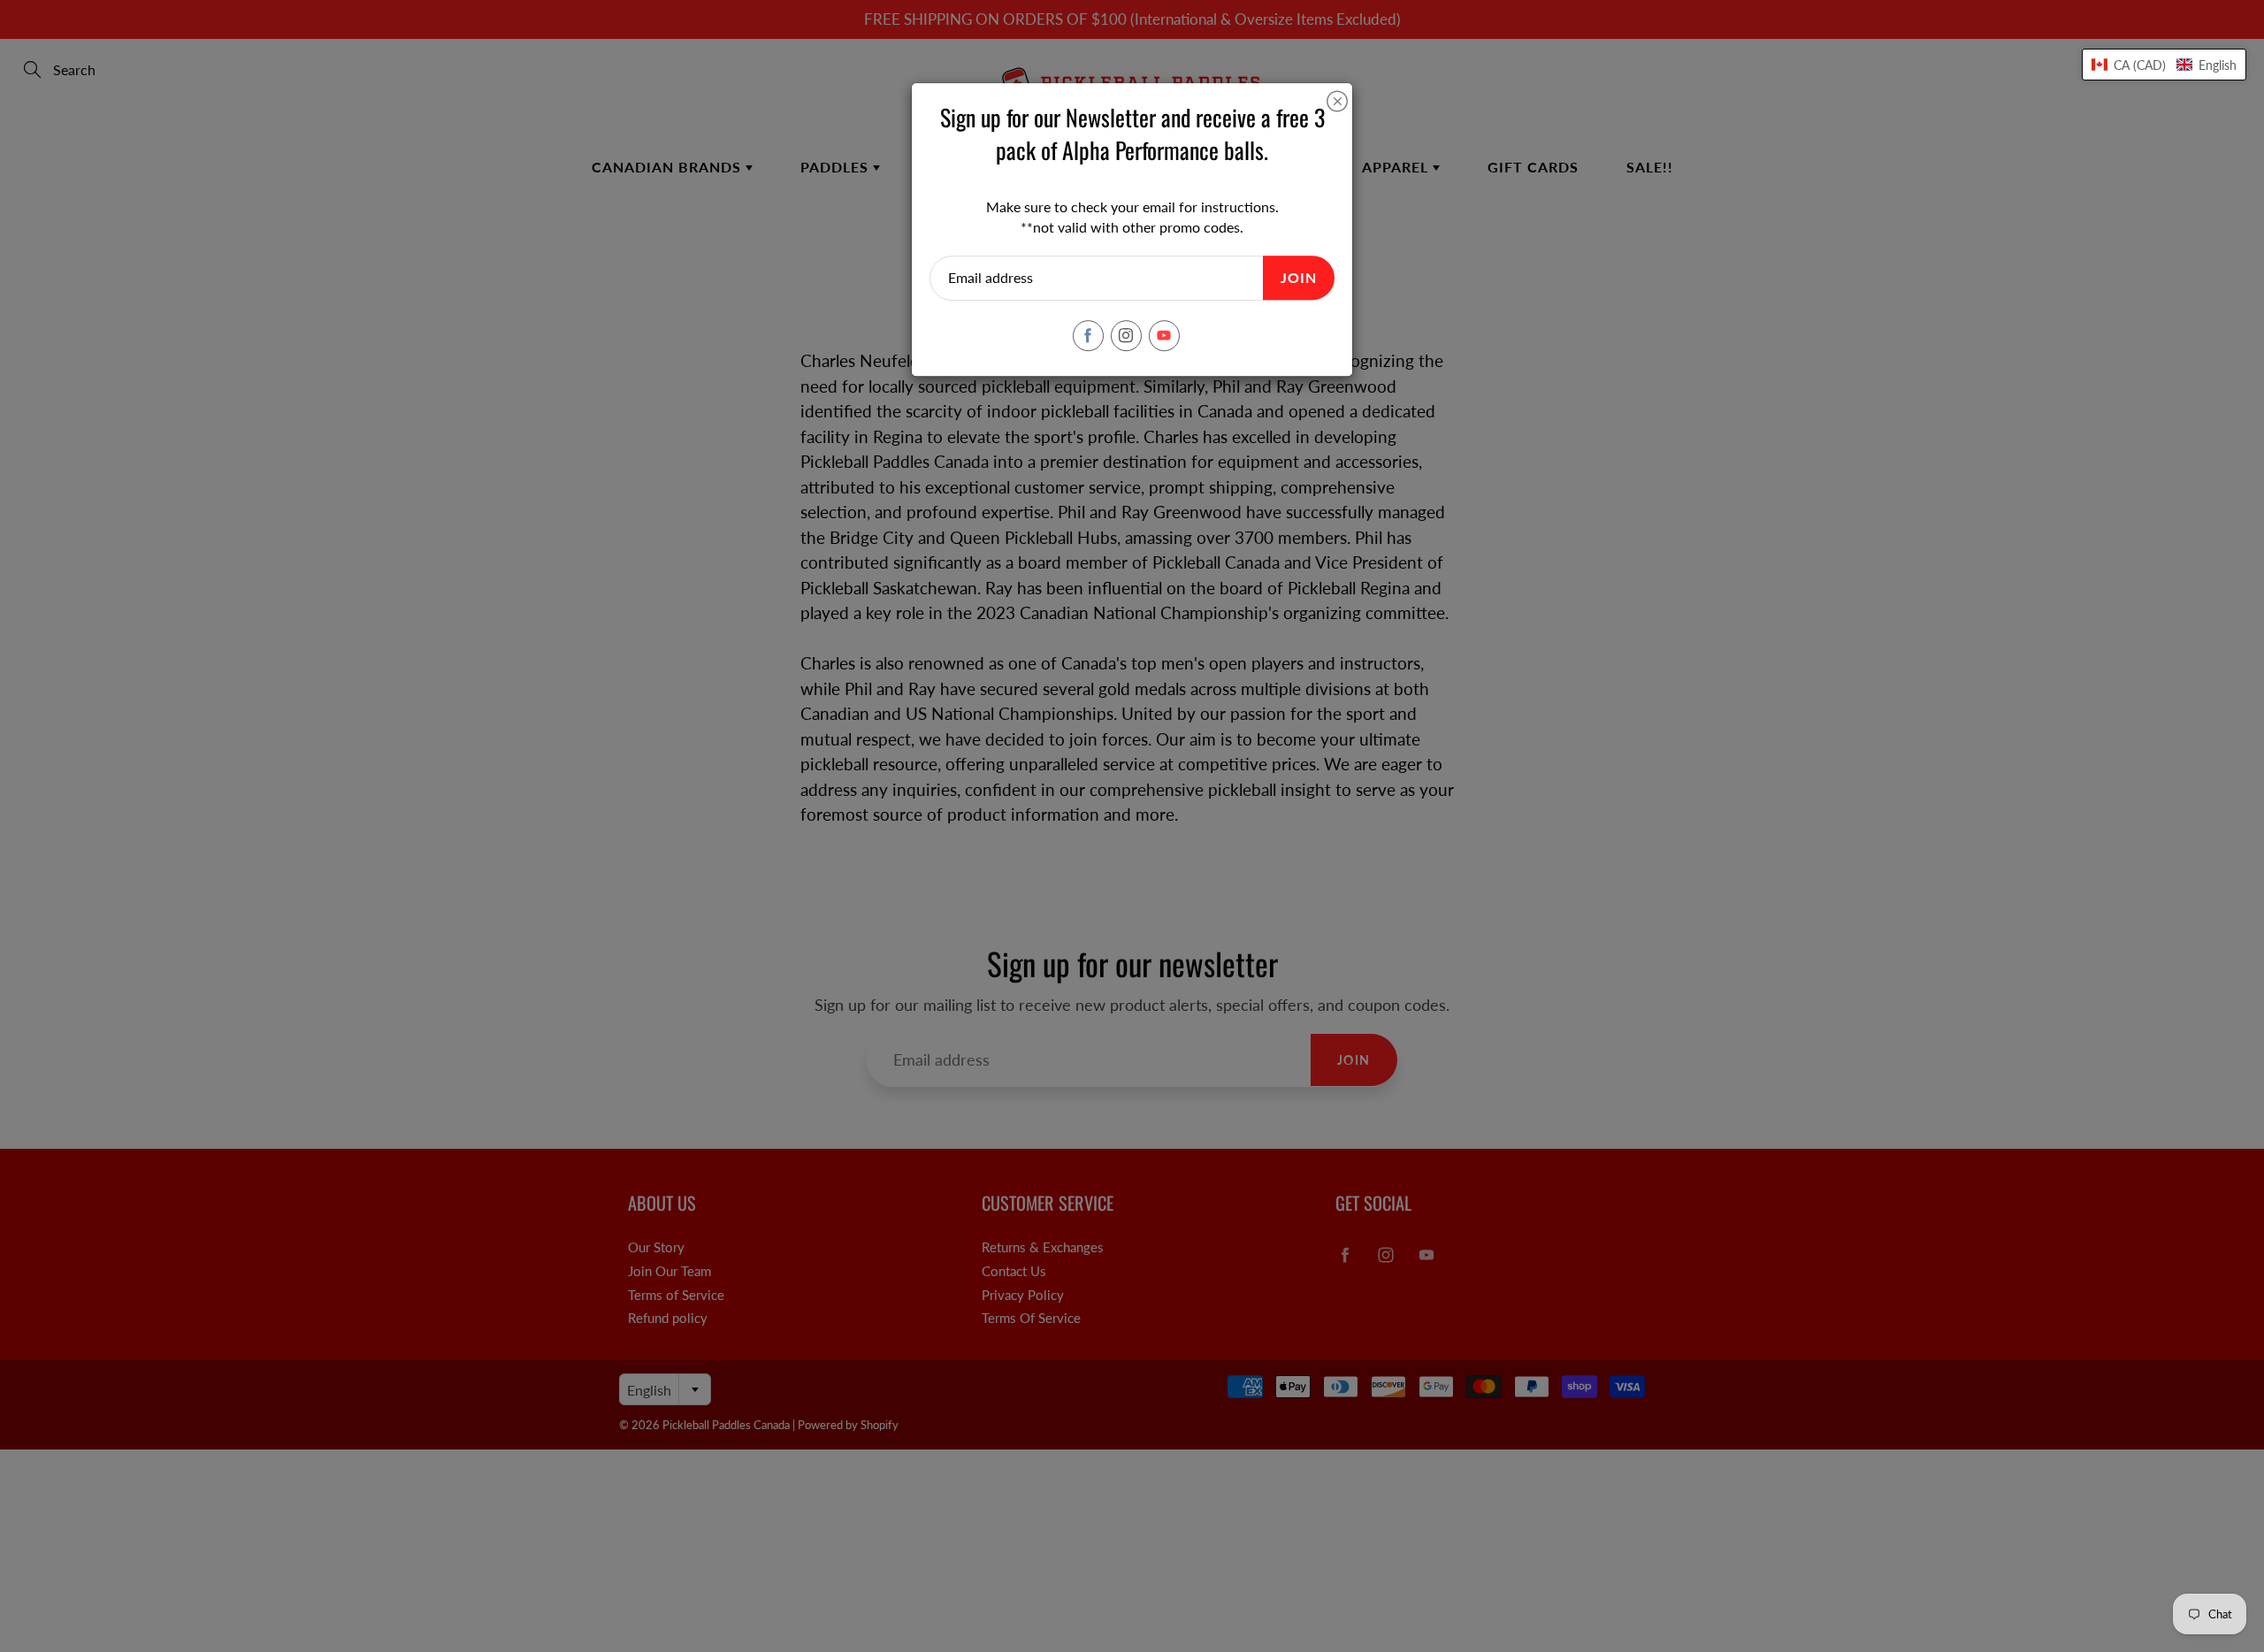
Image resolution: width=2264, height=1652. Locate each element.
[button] (2164, 65)
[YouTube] (1164, 336)
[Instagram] (1126, 336)
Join (1299, 277)
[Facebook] (1088, 336)
